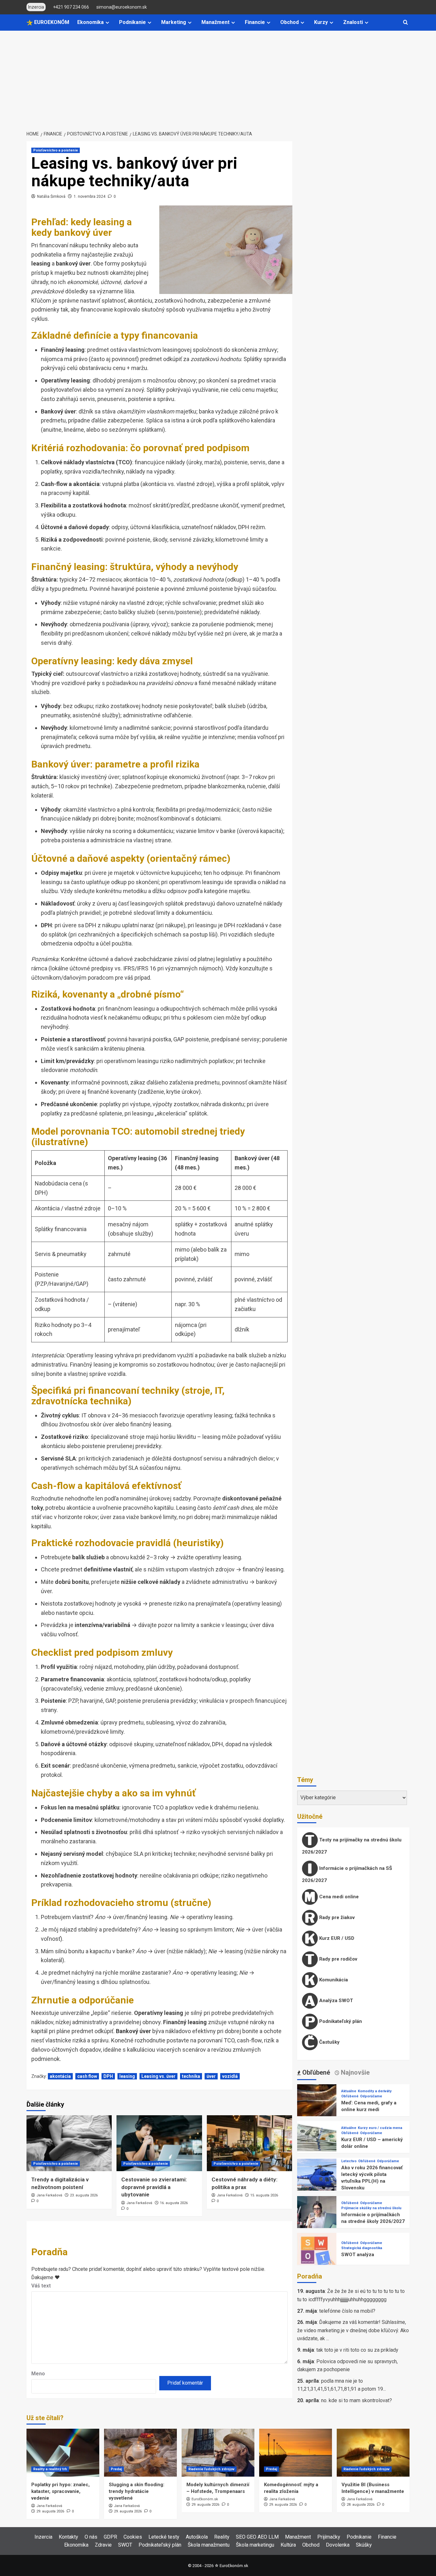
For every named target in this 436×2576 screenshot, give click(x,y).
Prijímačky (329, 2537)
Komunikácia (333, 1980)
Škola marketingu (255, 2545)
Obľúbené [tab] (315, 2072)
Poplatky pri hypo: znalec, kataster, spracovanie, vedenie (60, 2491)
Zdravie (103, 2545)
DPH (108, 2076)
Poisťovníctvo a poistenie (56, 150)
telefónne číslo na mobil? (347, 2311)
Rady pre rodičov (338, 1959)
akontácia (60, 2076)
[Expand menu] (107, 23)
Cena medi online (338, 1897)
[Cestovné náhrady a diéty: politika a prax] (249, 2143)
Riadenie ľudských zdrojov (211, 2469)
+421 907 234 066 (71, 7)
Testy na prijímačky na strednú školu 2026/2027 (352, 1846)
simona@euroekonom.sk (122, 7)
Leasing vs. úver (158, 2076)
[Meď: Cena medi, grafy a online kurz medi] (317, 2104)
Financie (255, 22)
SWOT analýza (358, 2255)
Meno (38, 2374)
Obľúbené (350, 2096)
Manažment (215, 22)
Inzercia (43, 2537)
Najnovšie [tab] (354, 2072)
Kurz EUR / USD (336, 1938)
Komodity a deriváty (375, 2091)
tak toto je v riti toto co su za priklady (357, 2350)
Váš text (41, 2286)
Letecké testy (164, 2537)
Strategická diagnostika (362, 2248)
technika (191, 2076)
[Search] (406, 23)
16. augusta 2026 (174, 2203)
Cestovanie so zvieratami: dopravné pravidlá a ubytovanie (154, 2187)
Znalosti (353, 22)
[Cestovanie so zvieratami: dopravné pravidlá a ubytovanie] (159, 2143)
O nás (91, 2537)
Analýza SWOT (335, 2001)
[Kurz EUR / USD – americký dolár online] (317, 2140)
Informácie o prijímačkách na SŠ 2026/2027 (347, 1874)
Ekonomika (90, 22)
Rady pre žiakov (336, 1917)
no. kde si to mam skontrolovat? (357, 2400)
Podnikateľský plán (340, 2021)
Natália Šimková (51, 197)
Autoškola (197, 2537)
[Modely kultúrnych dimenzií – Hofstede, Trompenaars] (218, 2453)
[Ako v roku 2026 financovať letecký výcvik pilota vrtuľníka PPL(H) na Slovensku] (317, 2178)
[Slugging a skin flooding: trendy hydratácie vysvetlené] (140, 2453)
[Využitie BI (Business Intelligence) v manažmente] (373, 2453)
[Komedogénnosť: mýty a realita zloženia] (296, 2453)
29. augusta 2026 (50, 2511)
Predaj (116, 2469)
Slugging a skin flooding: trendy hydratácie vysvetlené (137, 2491)
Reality (222, 2537)
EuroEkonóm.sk (205, 2499)
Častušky (329, 2042)
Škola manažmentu (209, 2545)
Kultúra (288, 2545)
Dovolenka (338, 2545)
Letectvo (349, 2161)
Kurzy (321, 22)
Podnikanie (132, 22)
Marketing (174, 22)
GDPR (110, 2537)
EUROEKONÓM (51, 22)
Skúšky (364, 2545)
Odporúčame (371, 2096)
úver (211, 2076)
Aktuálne (349, 2091)
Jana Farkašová (49, 2195)
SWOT (125, 2545)
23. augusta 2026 (84, 2195)
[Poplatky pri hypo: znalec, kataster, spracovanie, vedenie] (63, 2453)
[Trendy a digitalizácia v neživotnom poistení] (69, 2143)
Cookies (133, 2537)
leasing (127, 2076)
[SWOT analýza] (317, 2252)
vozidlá (230, 2076)
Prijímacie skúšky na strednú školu (371, 2208)
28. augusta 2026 (361, 2505)
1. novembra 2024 (90, 197)
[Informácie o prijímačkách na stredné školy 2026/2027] (317, 2215)
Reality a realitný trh (50, 2469)
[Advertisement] (218, 79)
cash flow (87, 2076)
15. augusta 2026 (264, 2195)
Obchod (289, 22)
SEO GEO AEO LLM (257, 2537)
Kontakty (68, 2537)
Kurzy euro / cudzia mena (380, 2128)
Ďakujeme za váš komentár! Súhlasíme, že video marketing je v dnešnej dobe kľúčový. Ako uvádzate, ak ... (353, 2330)
